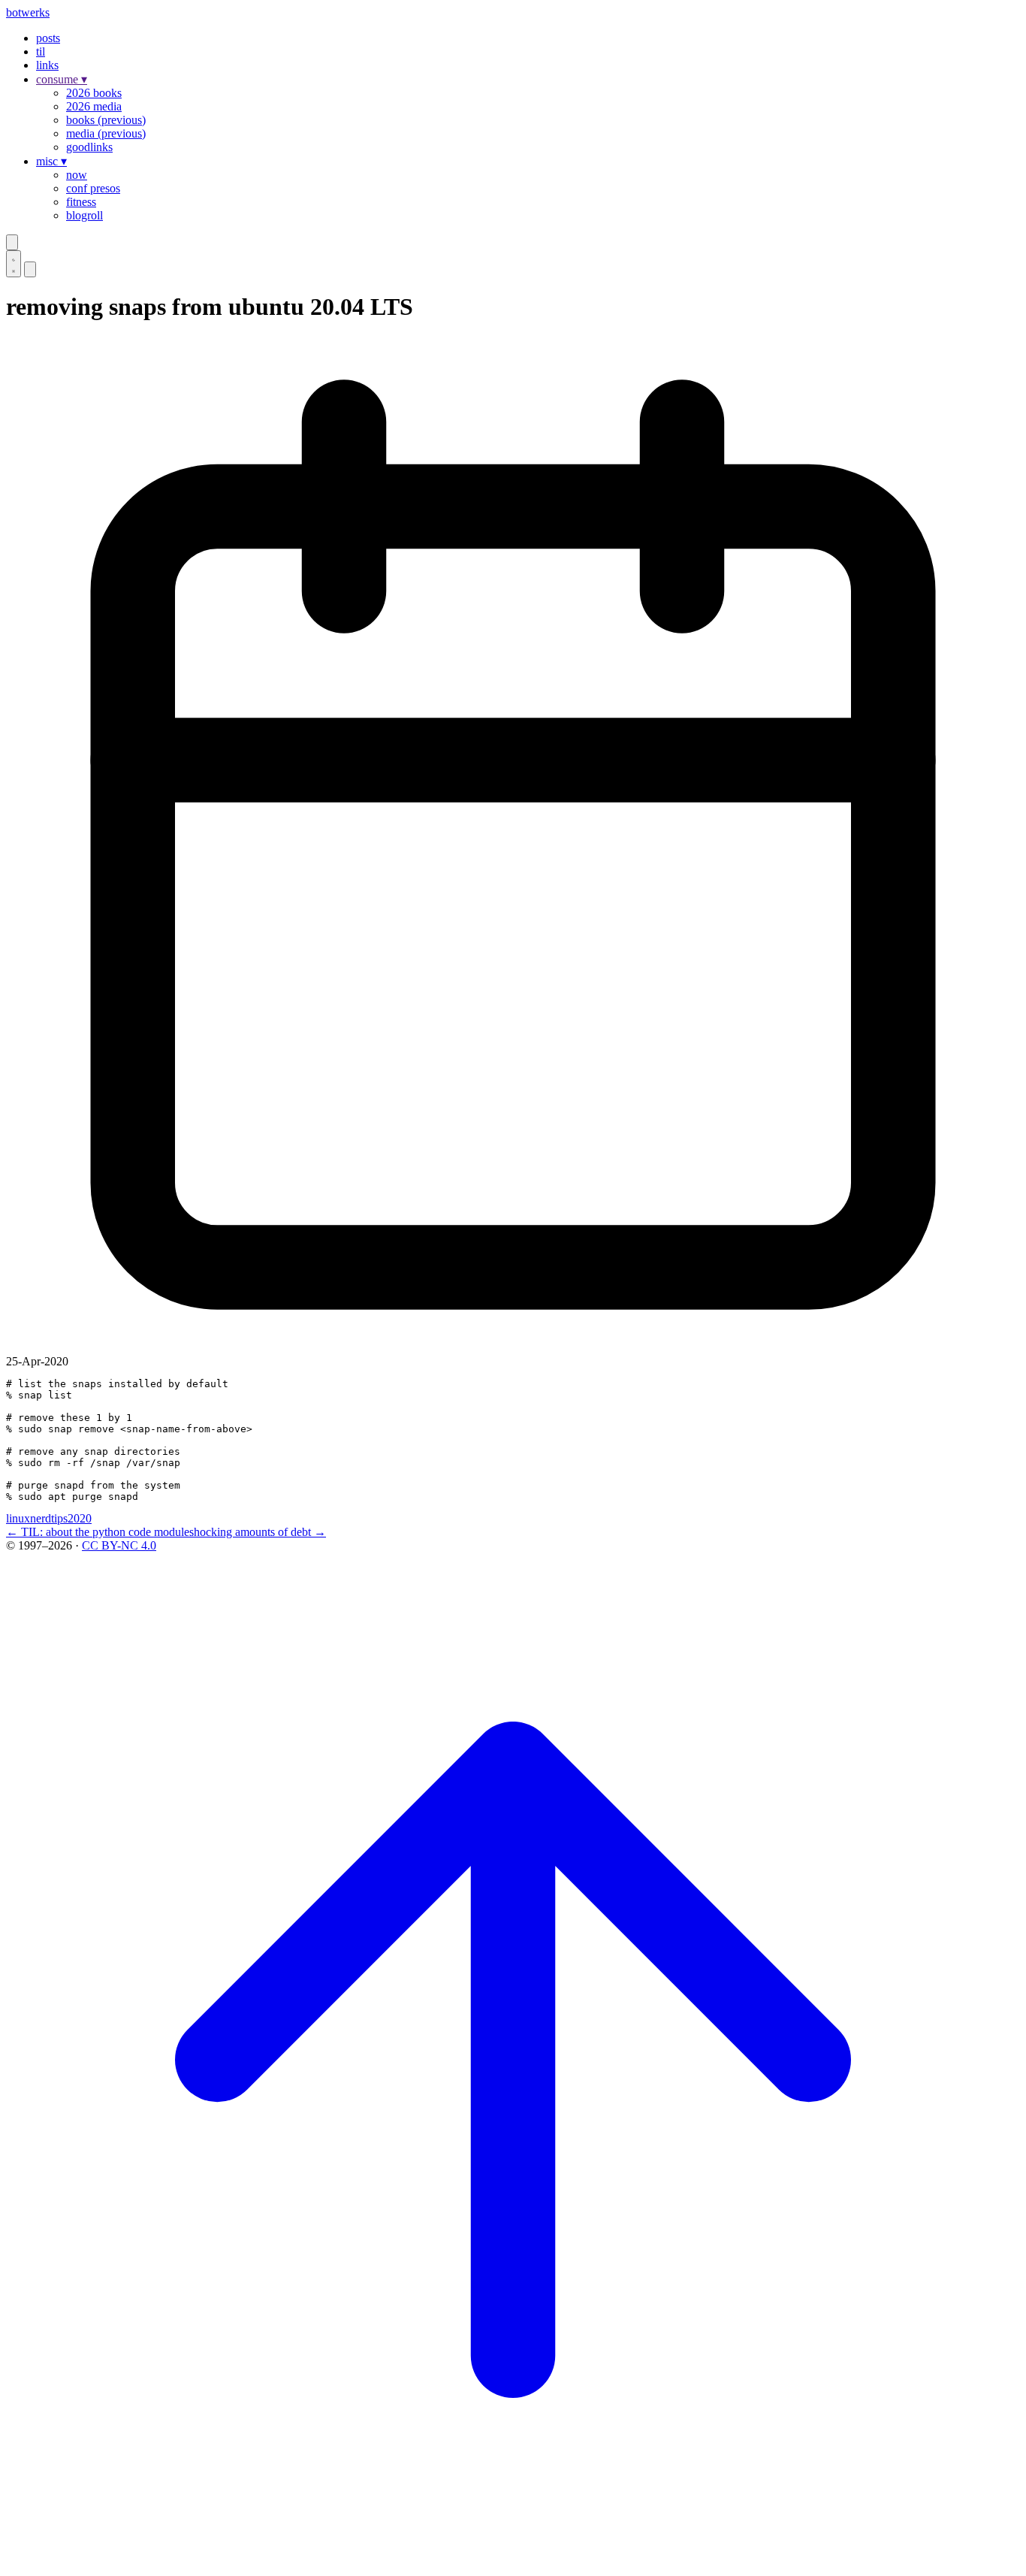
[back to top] (513, 2563)
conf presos (93, 188)
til (41, 51)
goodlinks (89, 147)
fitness (81, 202)
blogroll (84, 215)
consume (62, 79)
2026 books (94, 93)
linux (18, 1518)
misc (51, 161)
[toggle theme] (14, 264)
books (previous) (106, 120)
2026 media (94, 106)
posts (48, 38)
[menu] (30, 269)
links (47, 65)
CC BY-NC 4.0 (119, 1545)
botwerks (28, 12)
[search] (12, 242)
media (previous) (106, 133)
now (77, 175)
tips (59, 1518)
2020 (80, 1518)
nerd (41, 1518)
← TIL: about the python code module (98, 1532)
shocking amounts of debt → (258, 1532)
